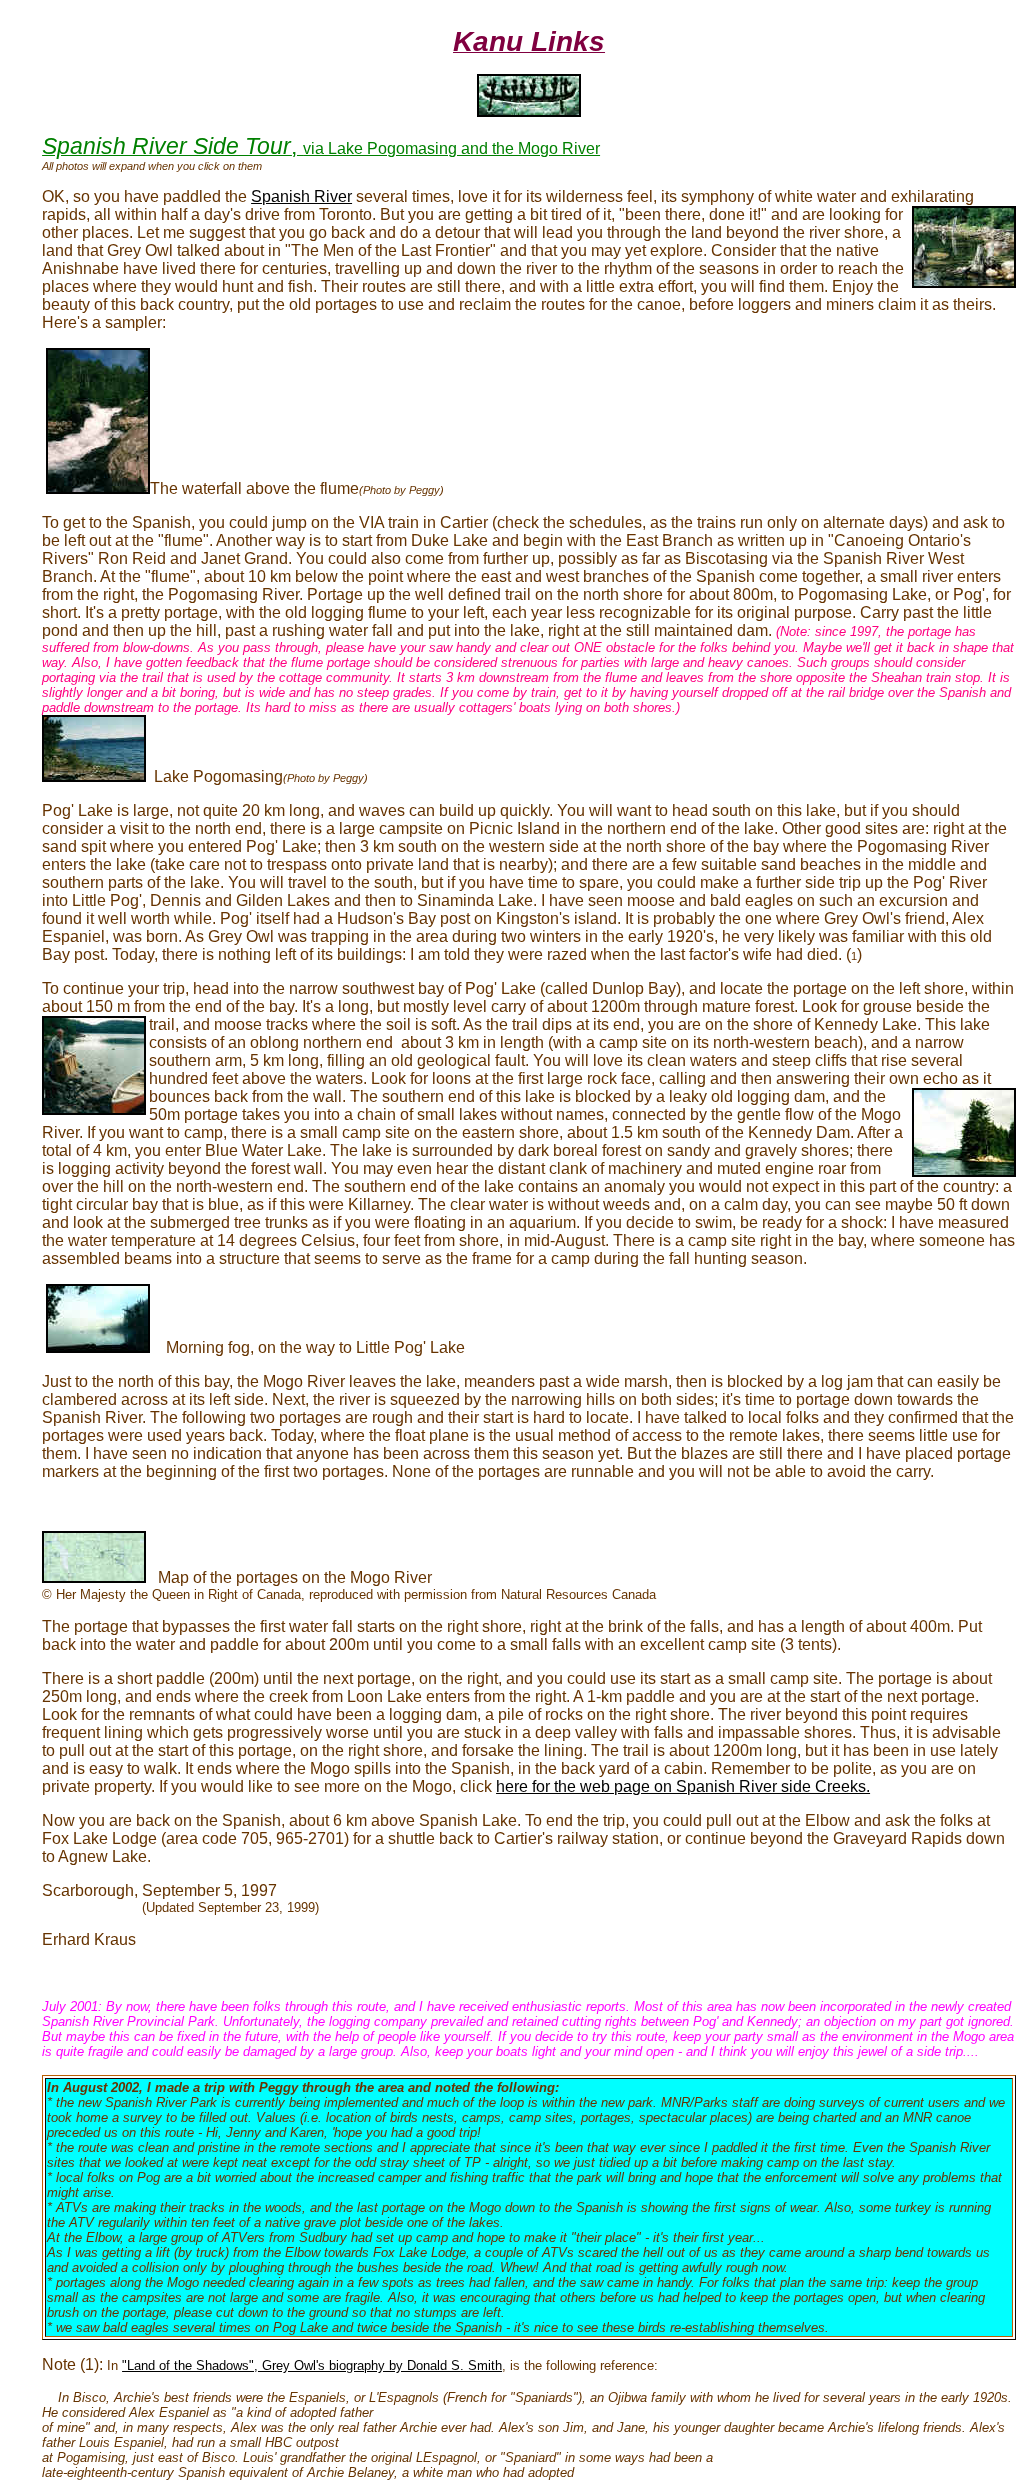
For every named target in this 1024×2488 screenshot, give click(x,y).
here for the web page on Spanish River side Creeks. (683, 1786)
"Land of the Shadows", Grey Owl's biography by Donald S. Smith (312, 2365)
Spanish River (301, 196)
